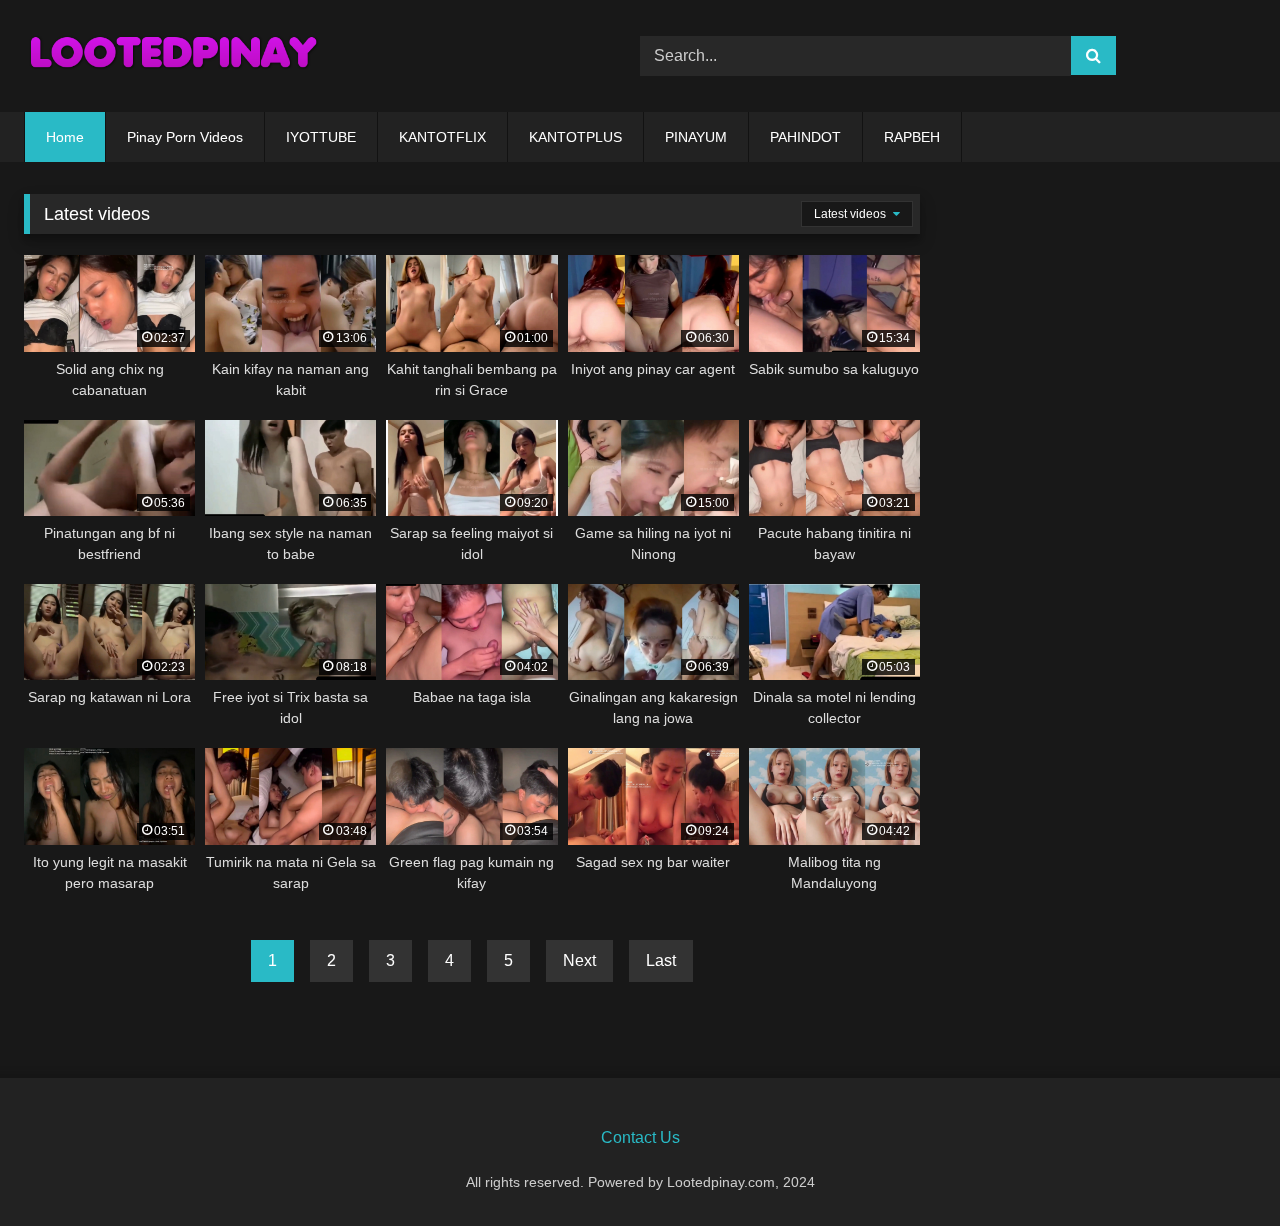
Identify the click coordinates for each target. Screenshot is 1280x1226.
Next (579, 960)
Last (661, 960)
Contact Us (640, 1137)
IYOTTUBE (321, 137)
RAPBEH (912, 137)
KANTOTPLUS (575, 137)
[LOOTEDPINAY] (174, 56)
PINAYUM (696, 137)
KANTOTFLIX (442, 137)
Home (65, 137)
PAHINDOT (805, 137)
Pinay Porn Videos (185, 137)
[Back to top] (1218, 1166)
